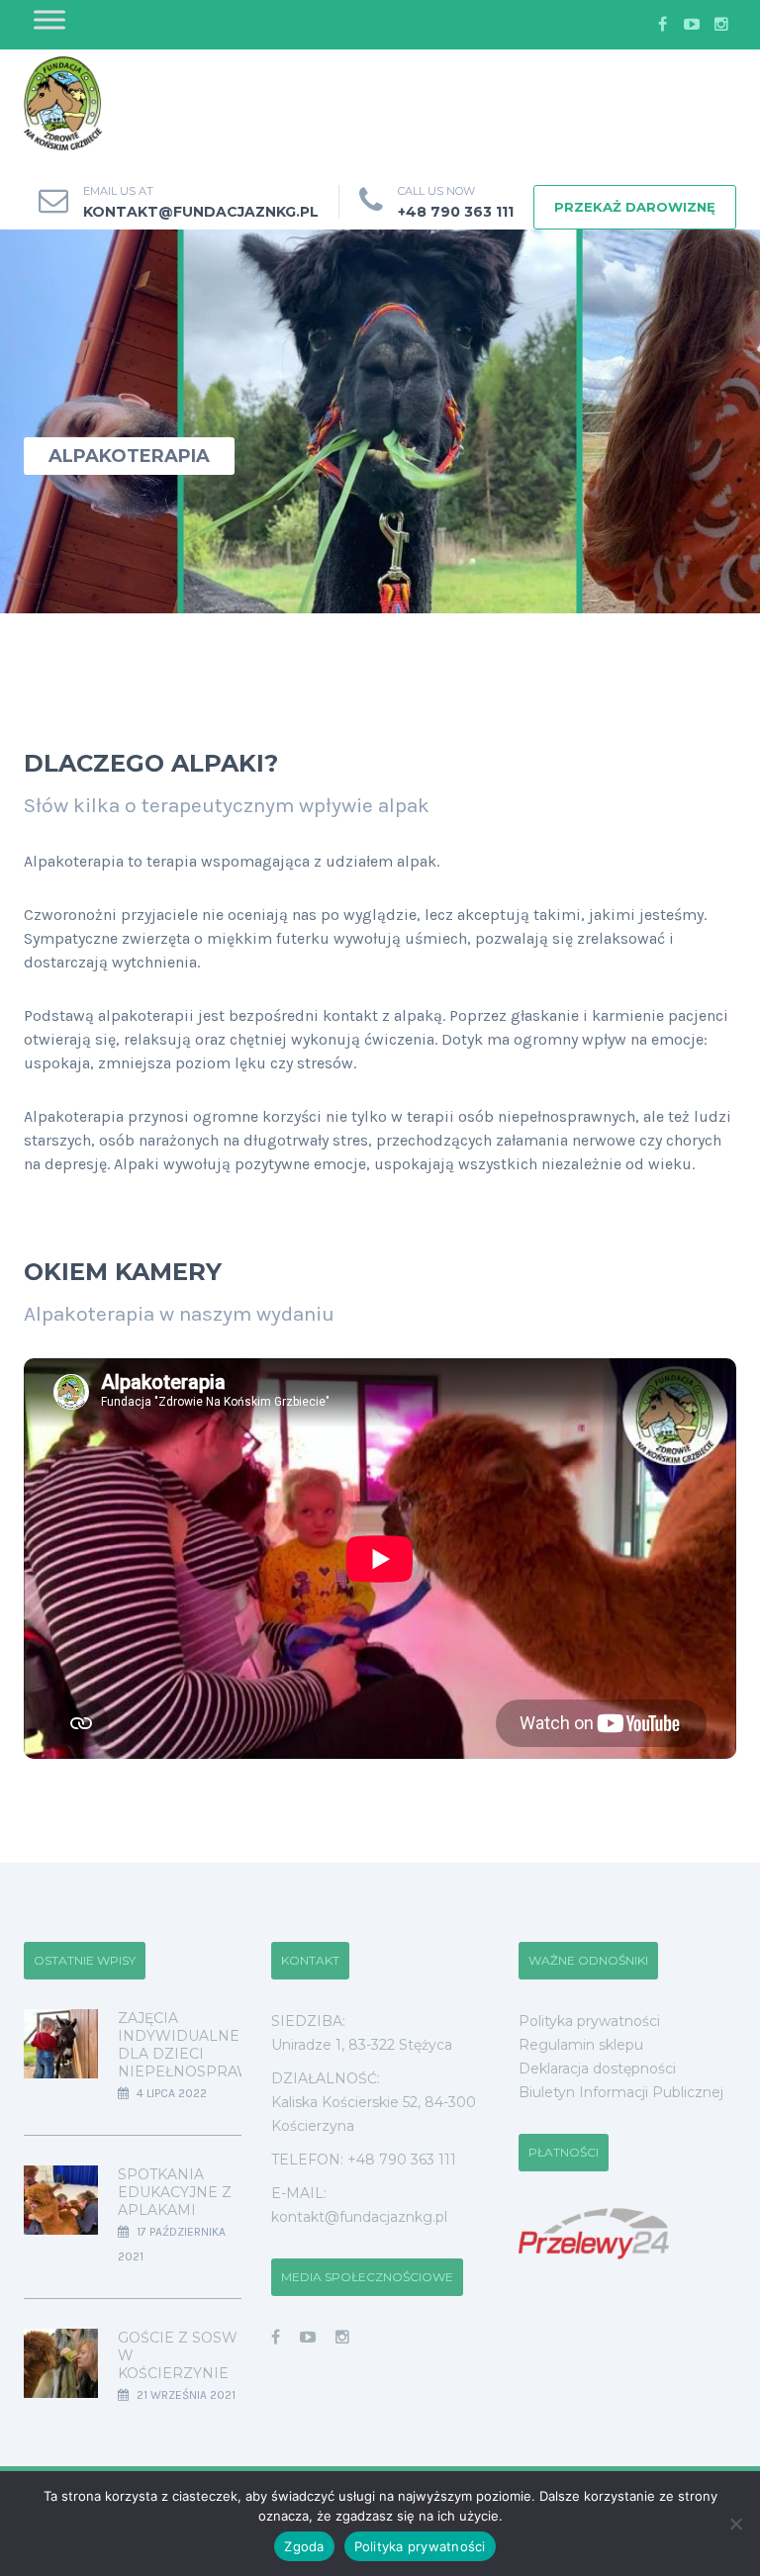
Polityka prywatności (589, 2021)
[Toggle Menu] (49, 19)
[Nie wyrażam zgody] (735, 2524)
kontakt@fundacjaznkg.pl (201, 212)
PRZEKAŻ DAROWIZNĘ (635, 207)
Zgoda (304, 2546)
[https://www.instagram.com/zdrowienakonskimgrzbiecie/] (342, 2337)
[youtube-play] (692, 25)
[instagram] (721, 25)
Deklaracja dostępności (597, 2069)
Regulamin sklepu (581, 2045)
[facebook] (662, 25)
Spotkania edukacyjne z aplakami (175, 2192)
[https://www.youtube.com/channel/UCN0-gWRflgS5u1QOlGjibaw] (308, 2337)
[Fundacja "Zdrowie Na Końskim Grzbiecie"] (63, 104)
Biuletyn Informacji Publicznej (621, 2092)
